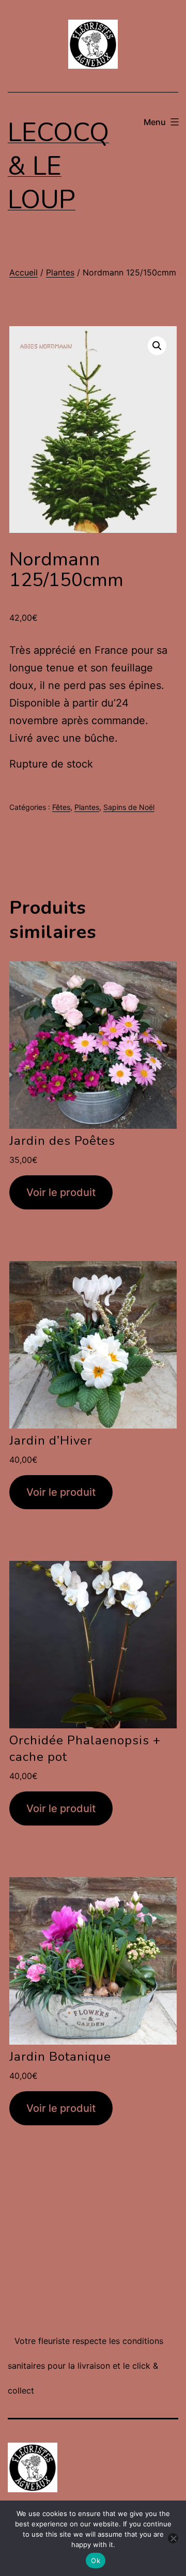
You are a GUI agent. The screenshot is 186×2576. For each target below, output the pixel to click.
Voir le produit (61, 1192)
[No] (173, 2538)
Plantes (60, 272)
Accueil (24, 272)
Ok (96, 2560)
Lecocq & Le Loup (58, 166)
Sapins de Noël (129, 807)
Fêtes (61, 807)
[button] (157, 346)
